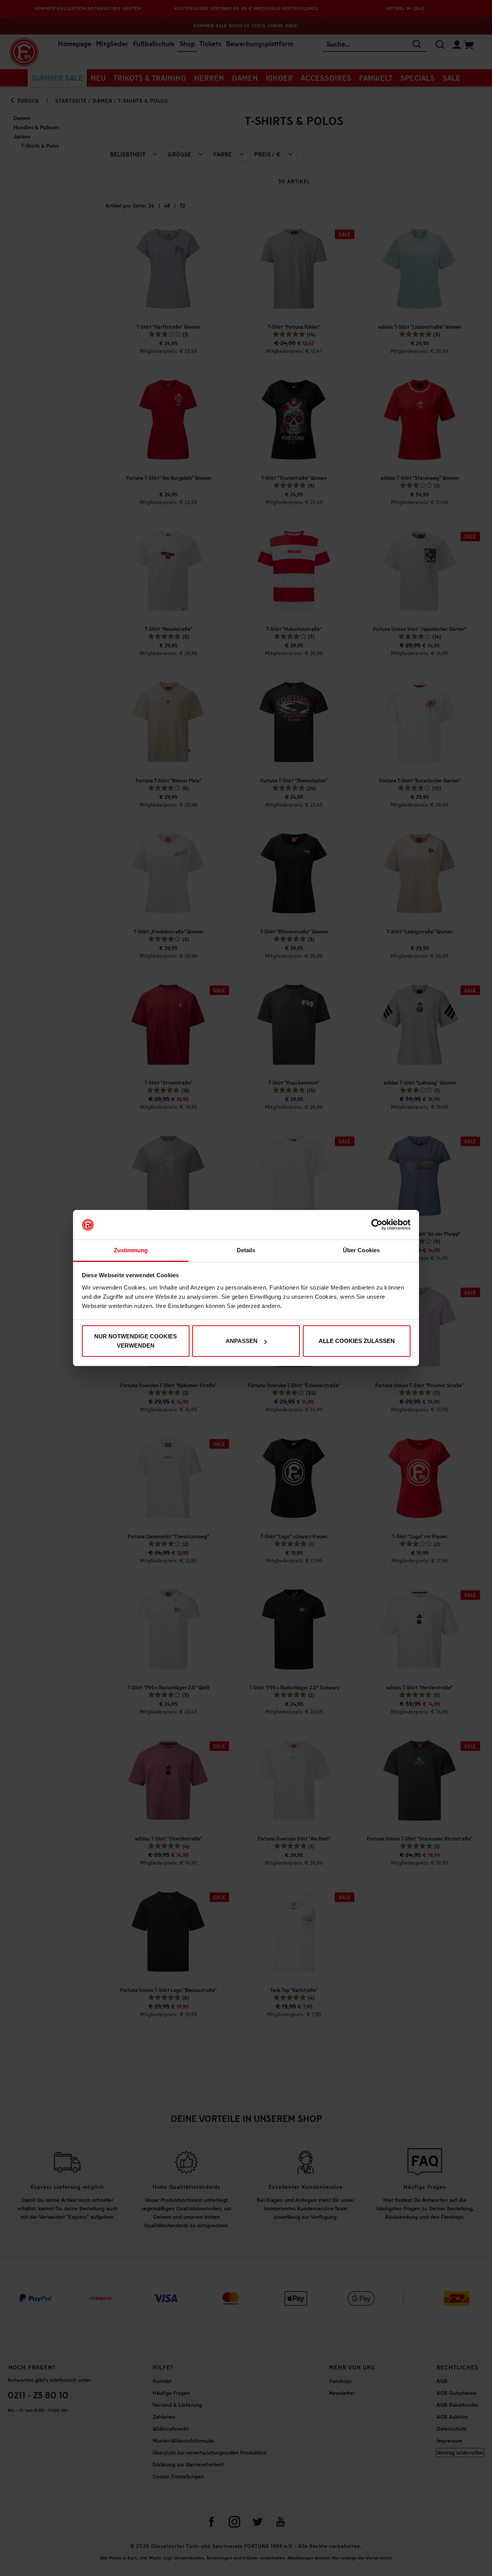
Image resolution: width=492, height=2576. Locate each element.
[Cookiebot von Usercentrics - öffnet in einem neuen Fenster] (377, 1225)
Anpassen (242, 1341)
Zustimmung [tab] (131, 1250)
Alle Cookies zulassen (357, 1341)
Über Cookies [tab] (361, 1250)
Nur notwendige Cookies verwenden (135, 1341)
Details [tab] (246, 1250)
